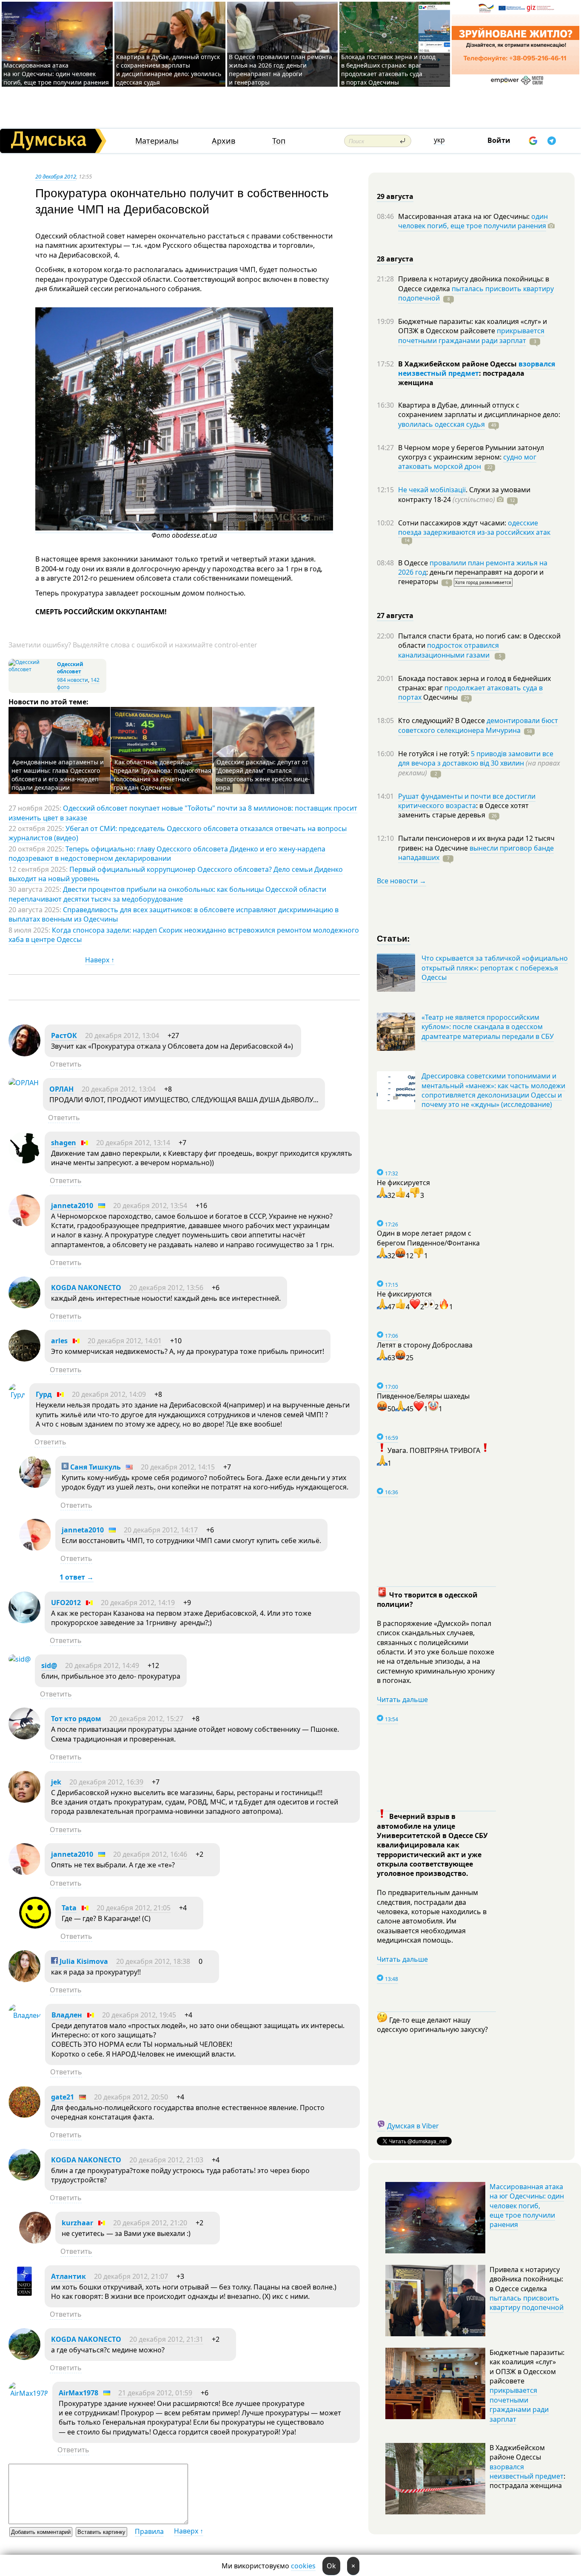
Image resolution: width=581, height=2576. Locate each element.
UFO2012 (66, 1603)
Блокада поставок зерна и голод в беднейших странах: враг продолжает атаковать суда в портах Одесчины (388, 70)
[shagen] (24, 1161)
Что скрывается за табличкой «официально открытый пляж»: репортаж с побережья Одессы (495, 968)
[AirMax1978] (28, 2393)
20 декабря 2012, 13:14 (133, 1143)
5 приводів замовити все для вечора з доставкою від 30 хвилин (476, 758)
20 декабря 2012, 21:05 (134, 1908)
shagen (64, 1143)
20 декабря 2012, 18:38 (153, 1961)
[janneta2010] (24, 1224)
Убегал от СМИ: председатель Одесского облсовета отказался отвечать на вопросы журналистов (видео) (178, 833)
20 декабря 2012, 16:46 (150, 1854)
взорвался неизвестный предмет (477, 369)
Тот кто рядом (76, 1719)
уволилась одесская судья (441, 424)
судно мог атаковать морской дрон (467, 462)
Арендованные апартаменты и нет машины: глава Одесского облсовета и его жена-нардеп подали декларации (58, 775)
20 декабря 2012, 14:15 (178, 1467)
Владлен (67, 2015)
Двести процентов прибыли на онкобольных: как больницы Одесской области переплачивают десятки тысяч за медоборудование (167, 894)
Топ (279, 141)
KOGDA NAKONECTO (86, 1288)
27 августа (395, 616)
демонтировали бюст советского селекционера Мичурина (478, 725)
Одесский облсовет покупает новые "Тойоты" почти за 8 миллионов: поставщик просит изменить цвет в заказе (183, 813)
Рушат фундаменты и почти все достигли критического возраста (467, 801)
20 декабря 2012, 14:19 (138, 1603)
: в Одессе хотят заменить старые (463, 810)
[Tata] (35, 1926)
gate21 (63, 2097)
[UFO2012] (24, 1621)
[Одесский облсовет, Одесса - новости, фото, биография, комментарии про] (32, 669)
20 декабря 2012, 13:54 (150, 1206)
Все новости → (402, 881)
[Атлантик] (24, 2295)
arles (59, 1341)
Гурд (44, 1394)
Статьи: (394, 938)
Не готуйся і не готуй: (434, 754)
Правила (149, 2531)
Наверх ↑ (100, 960)
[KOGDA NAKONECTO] (24, 1306)
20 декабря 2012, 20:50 (131, 2097)
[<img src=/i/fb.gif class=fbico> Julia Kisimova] (24, 1980)
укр (439, 140)
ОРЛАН (61, 1089)
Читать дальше (402, 1699)
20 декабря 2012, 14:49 (102, 1665)
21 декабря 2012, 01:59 (155, 2393)
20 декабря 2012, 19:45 (139, 2015)
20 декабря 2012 (56, 176)
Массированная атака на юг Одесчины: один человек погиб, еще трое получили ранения (56, 74)
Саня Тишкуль (95, 1467)
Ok (331, 2566)
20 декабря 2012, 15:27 (146, 1719)
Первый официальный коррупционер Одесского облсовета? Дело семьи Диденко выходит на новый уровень (176, 874)
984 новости (73, 680)
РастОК (64, 1036)
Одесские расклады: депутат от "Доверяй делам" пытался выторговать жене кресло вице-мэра (263, 775)
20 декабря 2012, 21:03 (166, 2160)
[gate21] (24, 2115)
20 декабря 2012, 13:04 (122, 1036)
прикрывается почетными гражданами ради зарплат (471, 335)
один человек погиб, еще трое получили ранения (473, 221)
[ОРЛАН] (24, 1083)
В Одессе (414, 563)
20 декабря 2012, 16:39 (106, 1782)
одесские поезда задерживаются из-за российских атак (474, 528)
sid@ (49, 1665)
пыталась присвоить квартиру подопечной (476, 293)
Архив (224, 141)
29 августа (395, 196)
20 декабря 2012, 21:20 (150, 2223)
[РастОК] (24, 1054)
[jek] (24, 1800)
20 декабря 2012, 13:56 (166, 1288)
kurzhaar (77, 2223)
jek (56, 1782)
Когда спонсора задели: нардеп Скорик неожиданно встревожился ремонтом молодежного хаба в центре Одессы (184, 935)
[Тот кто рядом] (24, 1737)
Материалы (157, 141)
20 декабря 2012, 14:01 (125, 1341)
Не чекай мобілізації (432, 490)
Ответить (66, 1064)
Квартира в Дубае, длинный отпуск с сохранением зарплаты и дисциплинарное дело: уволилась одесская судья (169, 70)
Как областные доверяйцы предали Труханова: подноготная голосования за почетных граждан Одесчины (162, 775)
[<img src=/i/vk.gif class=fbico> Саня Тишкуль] (35, 1485)
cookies (303, 2566)
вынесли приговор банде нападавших (476, 853)
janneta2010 (72, 1206)
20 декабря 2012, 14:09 (109, 1394)
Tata (69, 1908)
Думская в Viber (413, 2126)
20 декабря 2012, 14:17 (161, 1530)
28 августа (395, 259)
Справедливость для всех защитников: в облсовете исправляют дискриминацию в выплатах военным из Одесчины (174, 914)
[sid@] (20, 1659)
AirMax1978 (78, 2393)
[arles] (24, 1359)
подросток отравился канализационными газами (449, 650)
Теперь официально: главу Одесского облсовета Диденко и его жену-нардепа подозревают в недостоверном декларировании (167, 854)
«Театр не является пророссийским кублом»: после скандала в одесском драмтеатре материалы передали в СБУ (488, 1027)
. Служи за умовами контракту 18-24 (464, 494)
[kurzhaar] (35, 2241)
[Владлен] (25, 2015)
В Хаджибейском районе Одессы (458, 364)
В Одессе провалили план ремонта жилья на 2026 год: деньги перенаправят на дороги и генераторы (281, 70)
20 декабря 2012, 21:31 (166, 2339)
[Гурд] (17, 1395)
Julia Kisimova (83, 1961)
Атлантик (68, 2276)
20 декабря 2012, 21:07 (131, 2276)
